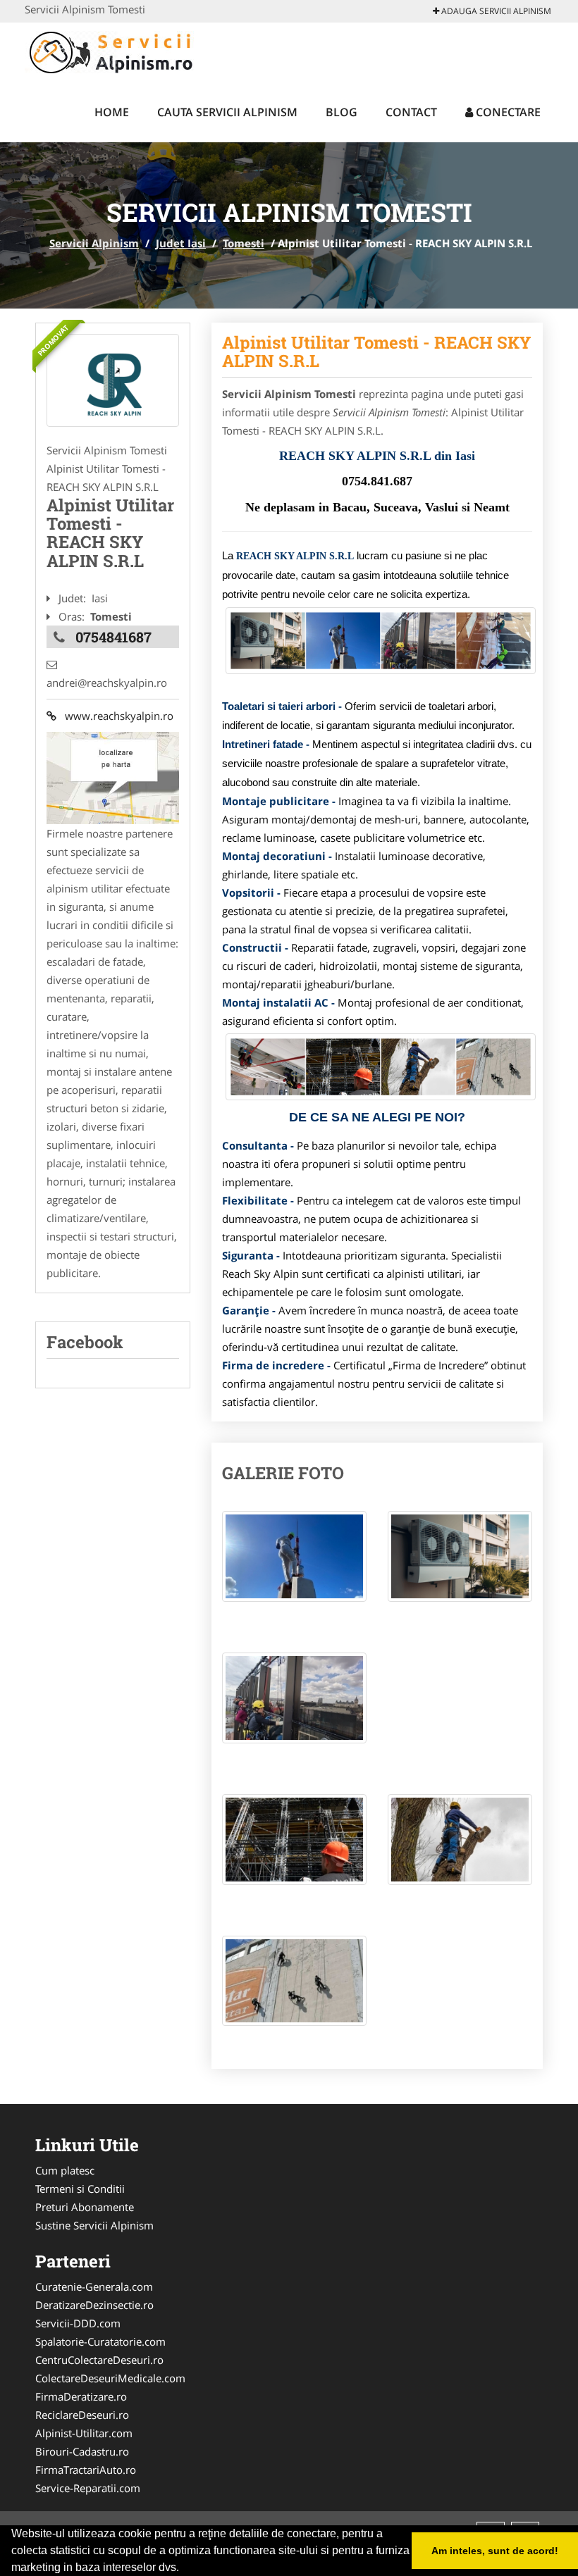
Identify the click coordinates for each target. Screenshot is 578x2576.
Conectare (507, 112)
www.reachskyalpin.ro (115, 716)
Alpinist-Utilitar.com (84, 2433)
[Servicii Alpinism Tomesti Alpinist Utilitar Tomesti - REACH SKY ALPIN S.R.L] (294, 1563)
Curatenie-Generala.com (94, 2286)
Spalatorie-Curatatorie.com (100, 2341)
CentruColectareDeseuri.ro (99, 2360)
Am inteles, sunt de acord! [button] (495, 2551)
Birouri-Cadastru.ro (82, 2451)
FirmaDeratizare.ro (81, 2396)
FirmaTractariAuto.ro (86, 2470)
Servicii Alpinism (94, 243)
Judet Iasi (181, 243)
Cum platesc (65, 2170)
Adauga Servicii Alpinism (495, 11)
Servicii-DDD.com (78, 2323)
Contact (411, 112)
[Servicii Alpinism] (117, 51)
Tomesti (244, 243)
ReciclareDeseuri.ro (82, 2415)
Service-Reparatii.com (88, 2488)
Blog (342, 112)
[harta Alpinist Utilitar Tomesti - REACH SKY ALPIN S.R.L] (113, 776)
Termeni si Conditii (80, 2189)
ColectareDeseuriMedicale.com (110, 2378)
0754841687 (113, 637)
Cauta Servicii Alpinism (227, 112)
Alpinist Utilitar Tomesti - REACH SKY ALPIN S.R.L (376, 351)
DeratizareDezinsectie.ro (94, 2305)
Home (112, 112)
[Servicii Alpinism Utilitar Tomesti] (113, 380)
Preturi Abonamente (85, 2207)
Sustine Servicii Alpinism (94, 2225)
